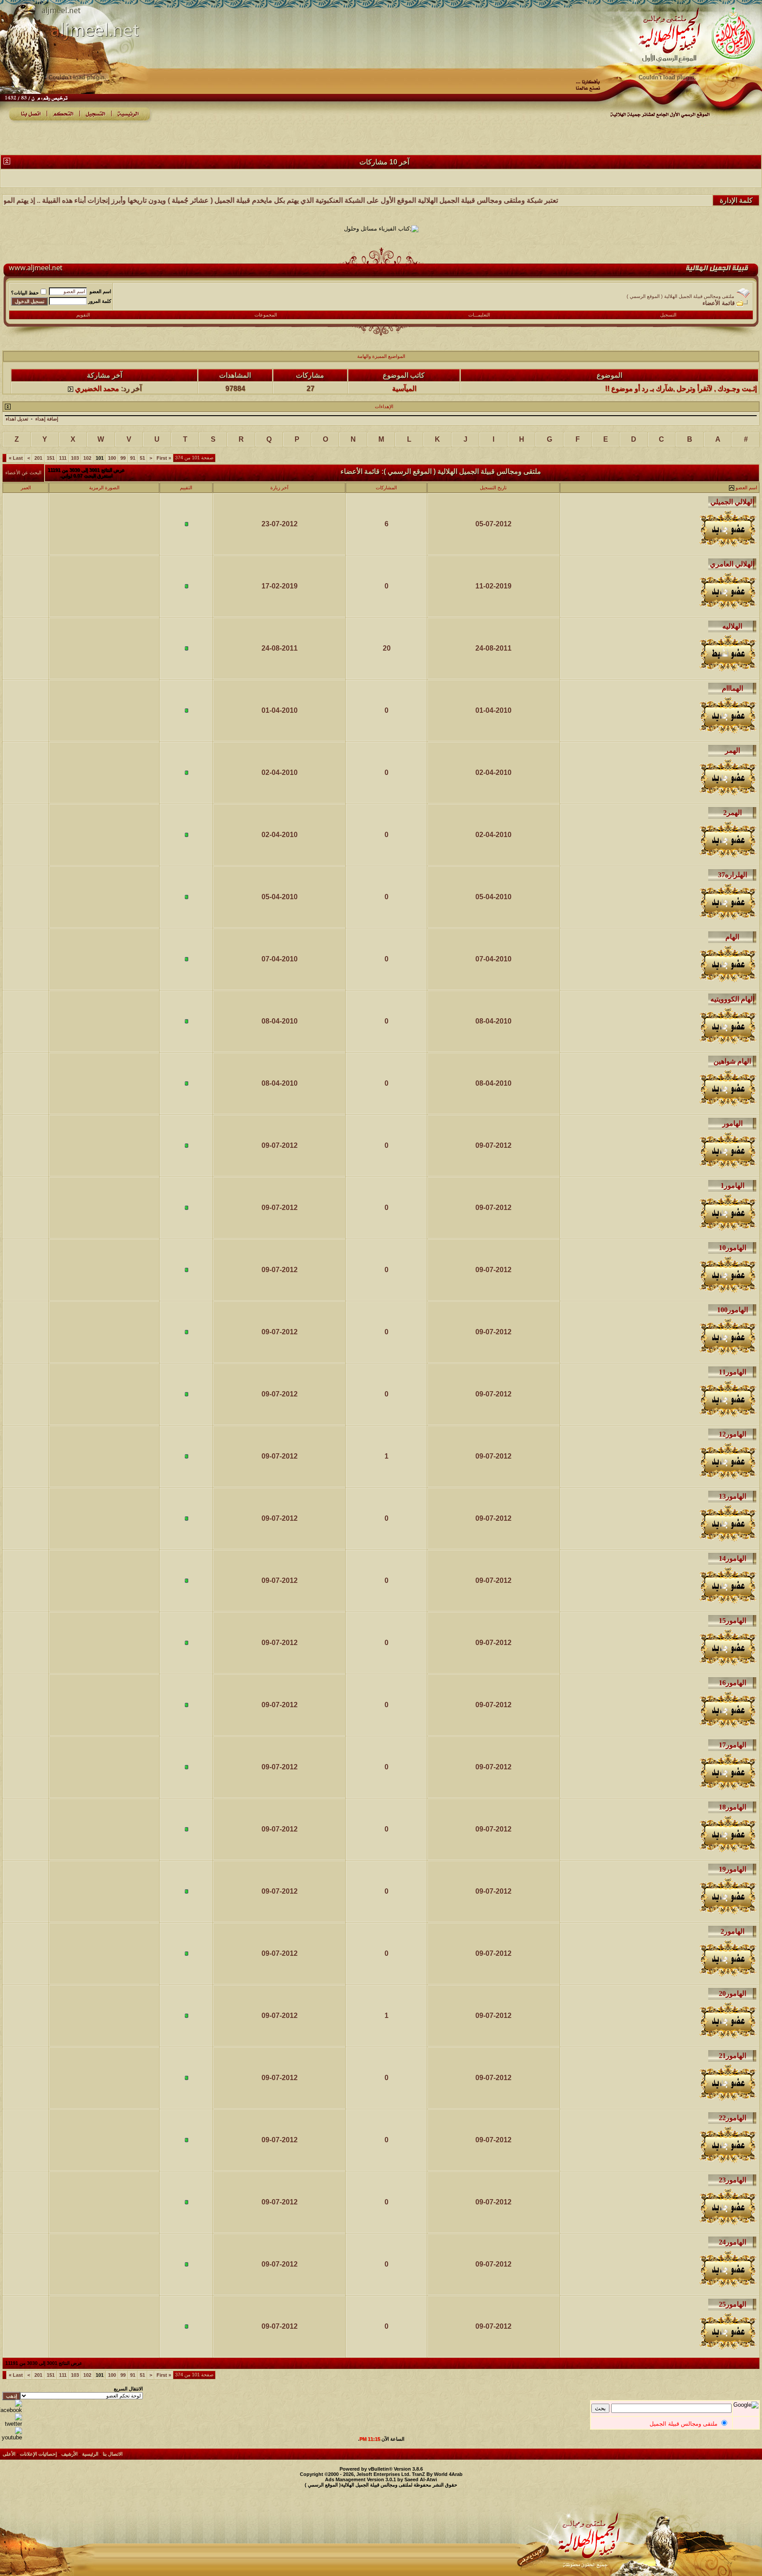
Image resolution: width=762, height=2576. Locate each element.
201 (38, 458)
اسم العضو (100, 291)
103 (75, 458)
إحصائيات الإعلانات (38, 2454)
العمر (26, 488)
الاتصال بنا (113, 2454)
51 (142, 458)
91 (133, 458)
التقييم (186, 488)
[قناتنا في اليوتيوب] (11, 2437)
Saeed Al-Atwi (421, 2479)
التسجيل (668, 315)
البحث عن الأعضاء (23, 473)
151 (51, 458)
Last (16, 458)
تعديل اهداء (17, 419)
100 (112, 458)
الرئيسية (90, 2454)
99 (123, 458)
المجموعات (266, 315)
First (164, 458)
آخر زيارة (279, 488)
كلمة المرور (100, 301)
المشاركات (386, 488)
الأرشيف (69, 2454)
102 (87, 458)
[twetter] (11, 2424)
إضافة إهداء (47, 419)
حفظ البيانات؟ (25, 293)
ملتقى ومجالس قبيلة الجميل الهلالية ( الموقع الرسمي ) (680, 296)
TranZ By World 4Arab (437, 2474)
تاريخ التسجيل (493, 488)
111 (63, 458)
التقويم (83, 315)
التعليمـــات (479, 315)
